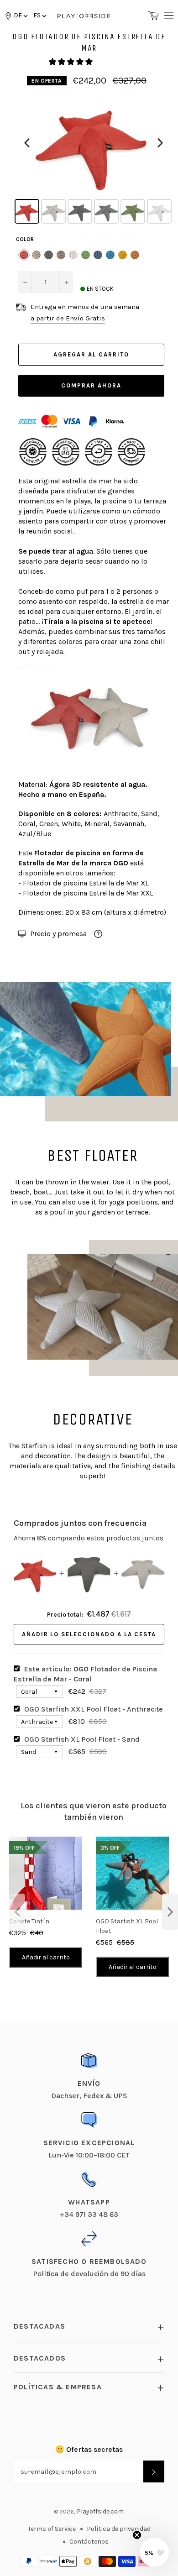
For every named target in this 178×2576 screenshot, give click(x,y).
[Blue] (110, 255)
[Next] (160, 143)
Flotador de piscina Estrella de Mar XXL (88, 893)
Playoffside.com (100, 2511)
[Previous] (27, 143)
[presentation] (17, 1912)
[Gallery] (94, 158)
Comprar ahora (91, 385)
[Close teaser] (137, 2535)
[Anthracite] (49, 255)
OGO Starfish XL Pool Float (127, 1926)
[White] (73, 255)
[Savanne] (135, 255)
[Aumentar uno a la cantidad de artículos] (66, 282)
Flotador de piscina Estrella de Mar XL (86, 883)
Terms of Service (52, 2529)
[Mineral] (61, 255)
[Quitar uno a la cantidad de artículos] (25, 282)
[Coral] (24, 255)
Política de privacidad (119, 2529)
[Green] (86, 255)
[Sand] (36, 255)
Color (25, 239)
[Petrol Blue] (98, 255)
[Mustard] (123, 255)
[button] (39, 15)
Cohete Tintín (29, 1921)
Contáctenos (89, 2542)
